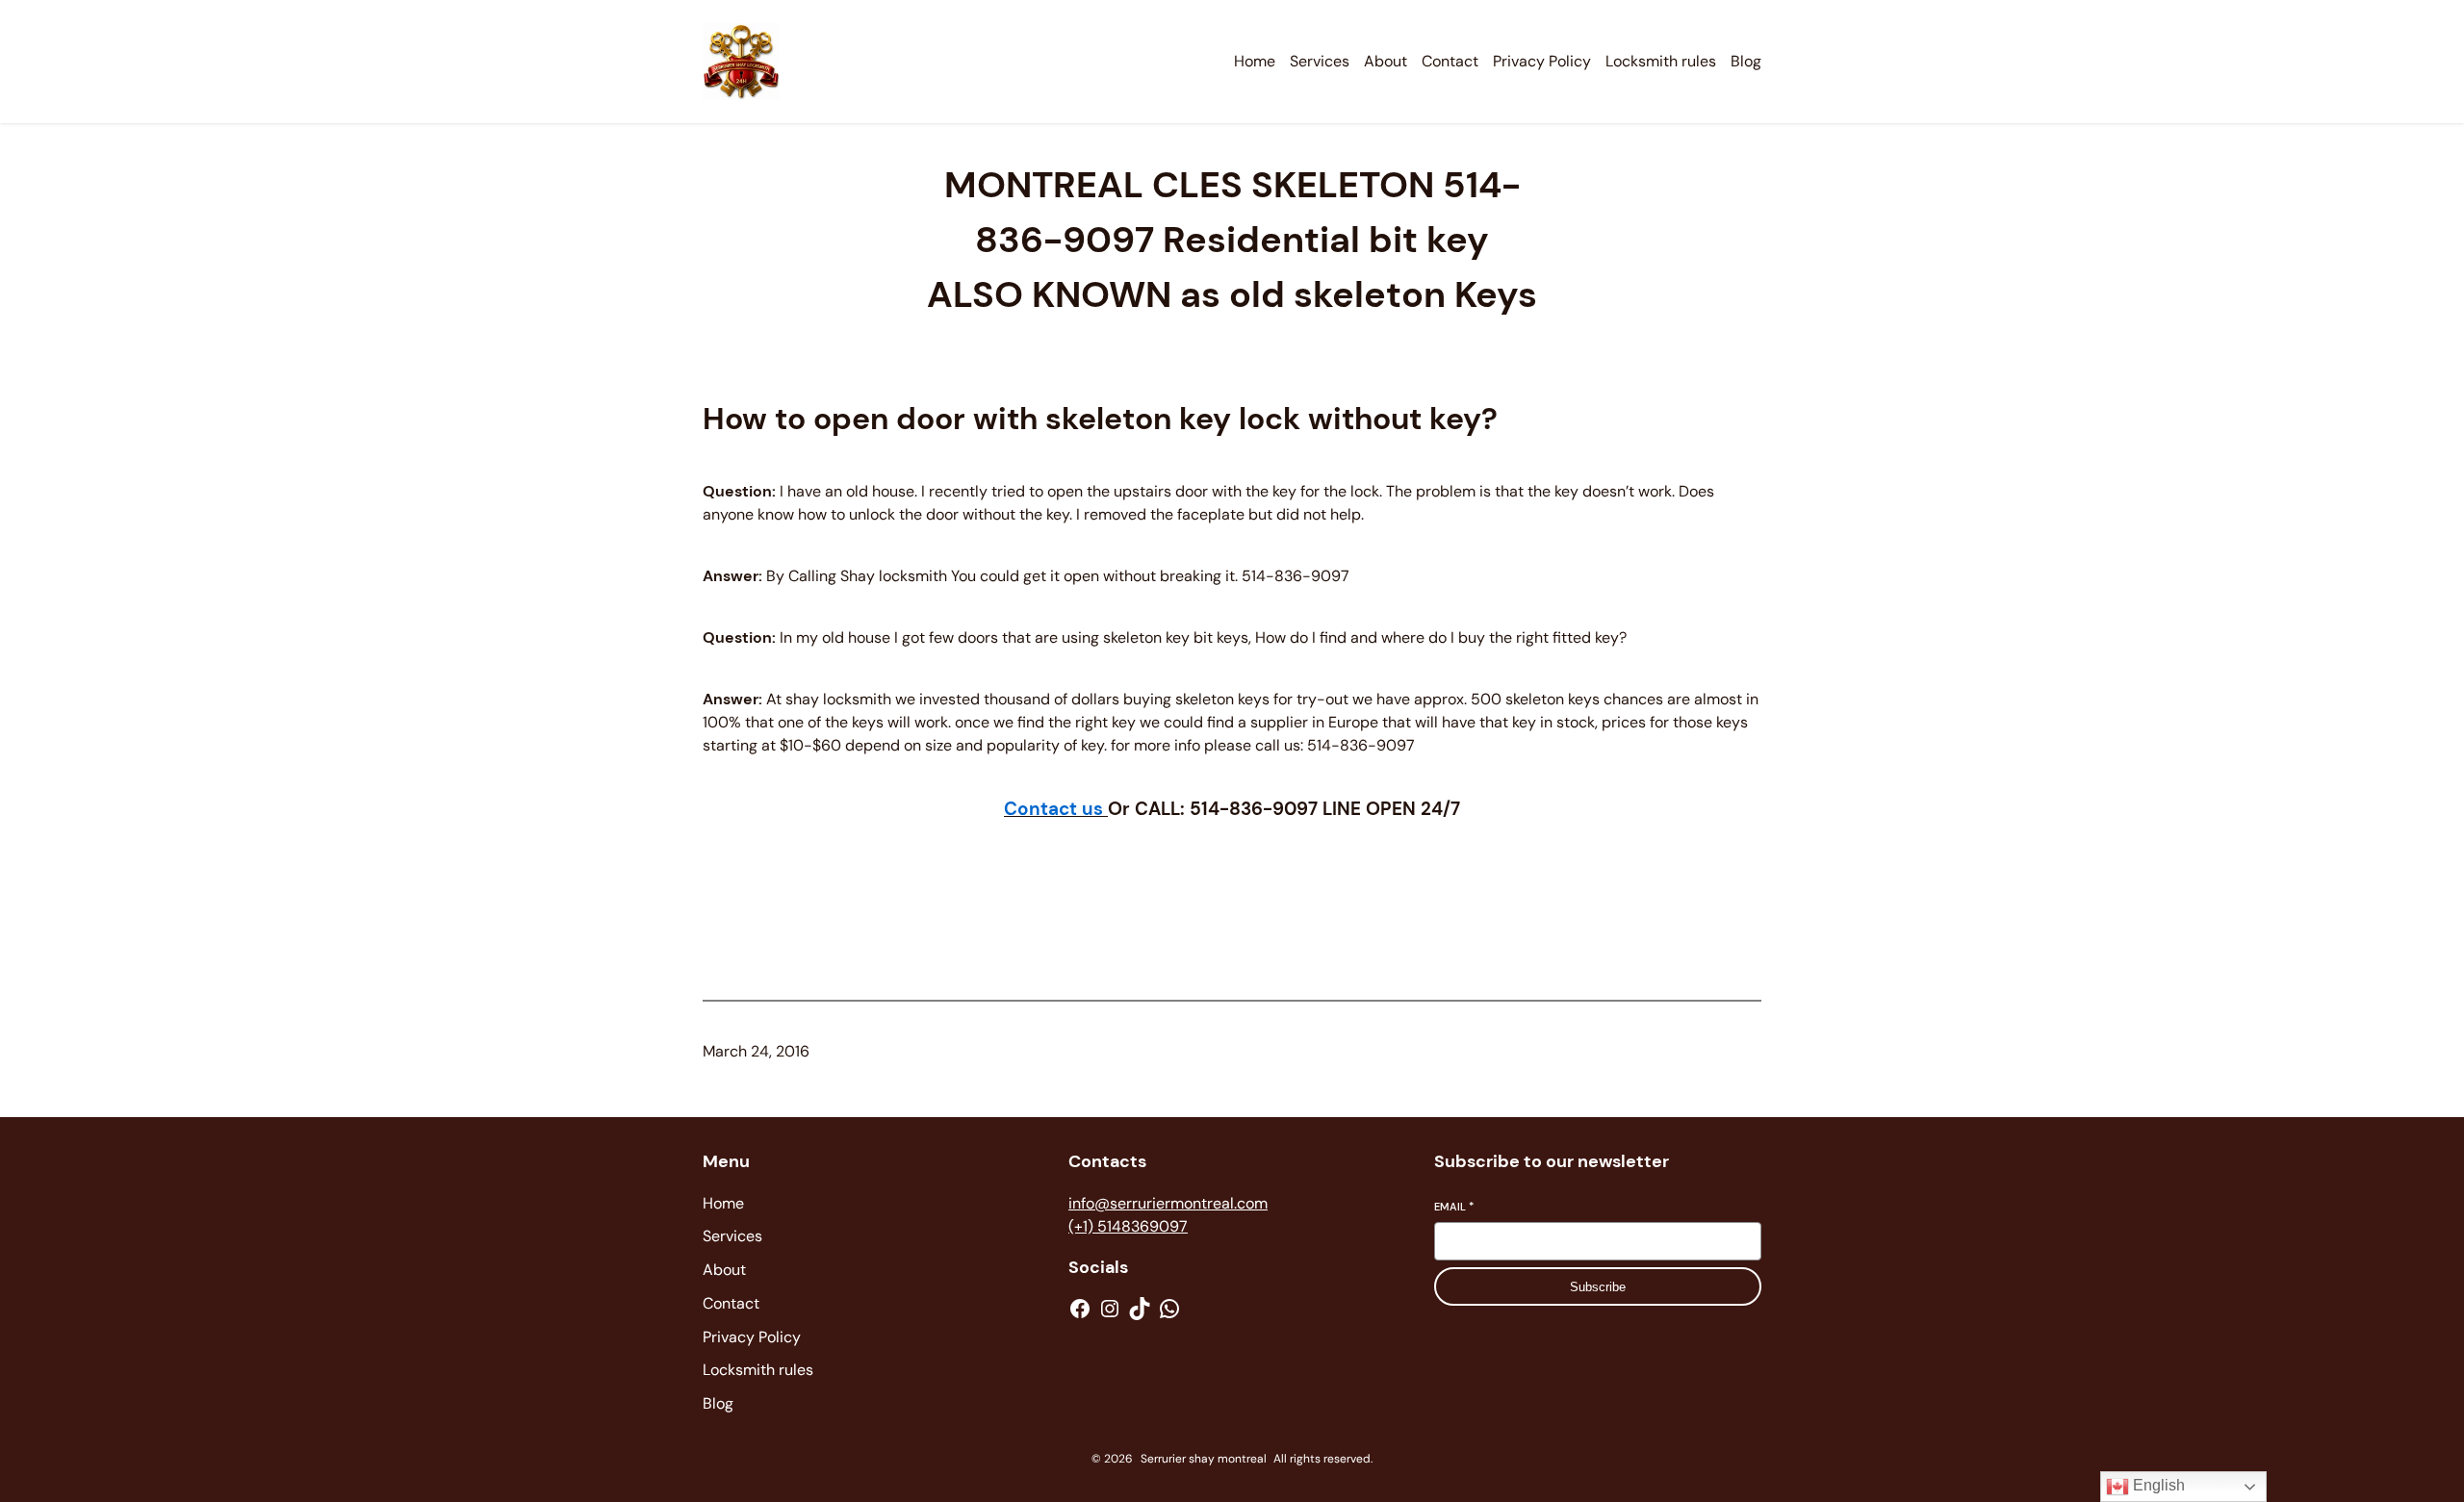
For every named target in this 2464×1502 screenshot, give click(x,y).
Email (1454, 1207)
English (2157, 1485)
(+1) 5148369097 (1128, 1226)
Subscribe (1598, 1287)
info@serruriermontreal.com (1168, 1203)
